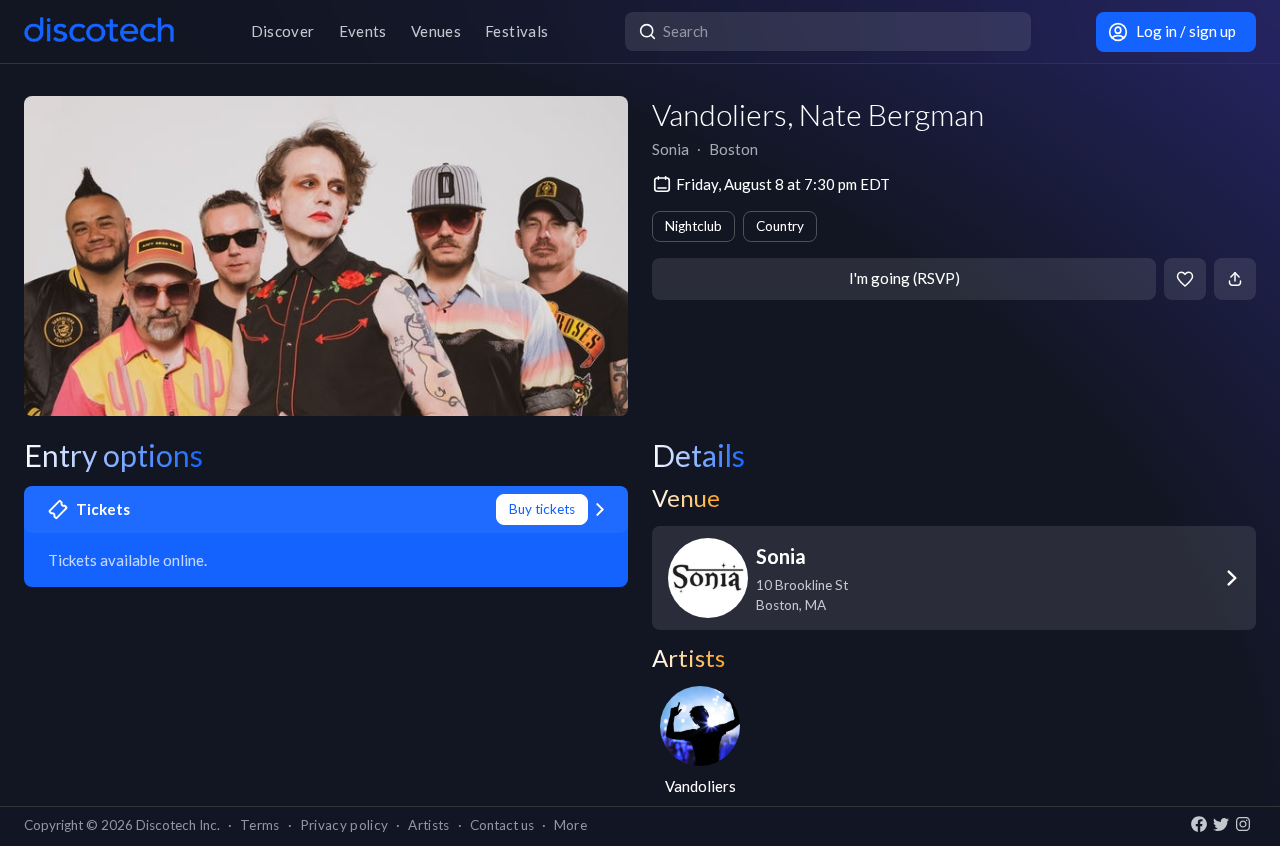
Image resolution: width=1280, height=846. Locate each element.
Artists (428, 825)
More (570, 825)
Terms (260, 825)
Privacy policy (344, 825)
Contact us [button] (502, 825)
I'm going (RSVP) (904, 278)
